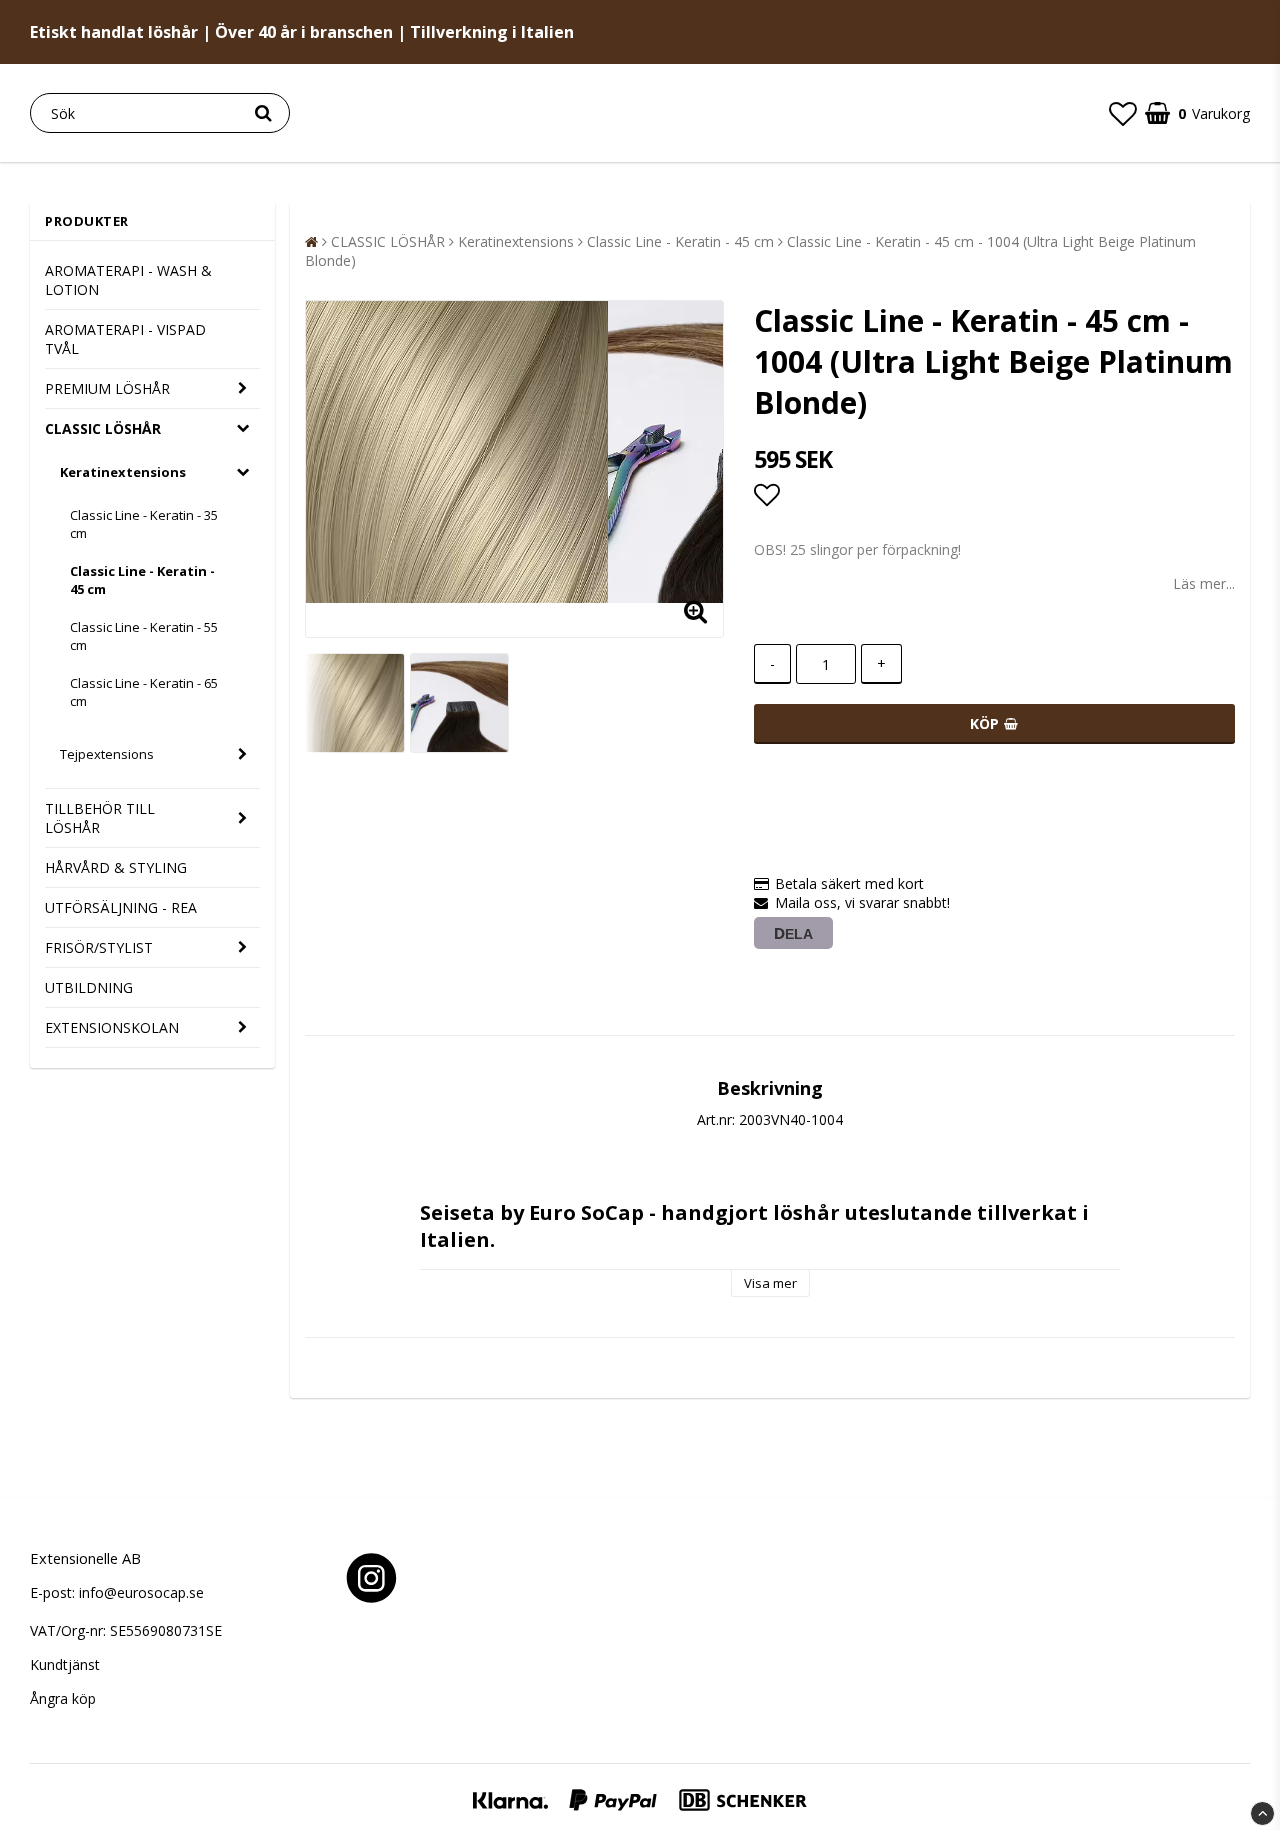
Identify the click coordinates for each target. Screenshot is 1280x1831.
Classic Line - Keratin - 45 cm (142, 580)
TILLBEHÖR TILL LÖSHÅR (100, 818)
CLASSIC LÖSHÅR (103, 428)
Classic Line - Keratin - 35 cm (144, 524)
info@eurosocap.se (141, 1592)
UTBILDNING (89, 987)
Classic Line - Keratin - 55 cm (144, 636)
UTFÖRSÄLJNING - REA (121, 907)
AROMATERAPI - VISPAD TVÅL (125, 339)
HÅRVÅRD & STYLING (116, 867)
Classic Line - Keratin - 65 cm (144, 692)
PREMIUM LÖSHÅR (107, 388)
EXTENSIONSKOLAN (112, 1027)
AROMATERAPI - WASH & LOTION (128, 280)
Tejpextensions (107, 754)
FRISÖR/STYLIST (99, 947)
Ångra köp (63, 1698)
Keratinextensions (123, 472)
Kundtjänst (65, 1664)
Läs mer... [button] (1204, 583)
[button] (1123, 113)
